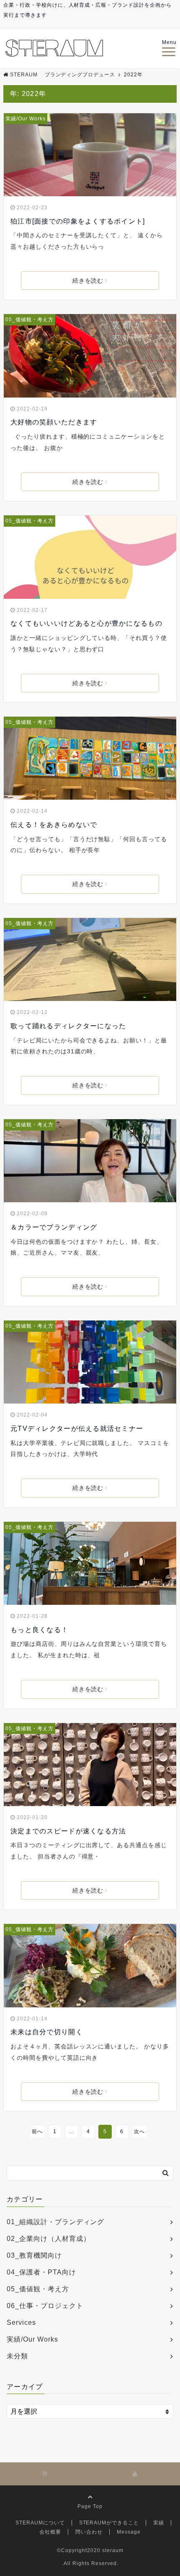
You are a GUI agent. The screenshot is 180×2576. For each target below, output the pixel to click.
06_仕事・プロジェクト (45, 2306)
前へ (37, 2132)
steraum (113, 2550)
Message (129, 2532)
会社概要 (50, 2532)
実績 (159, 2523)
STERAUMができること (109, 2523)
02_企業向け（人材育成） (48, 2239)
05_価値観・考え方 (30, 320)
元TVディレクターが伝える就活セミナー (77, 1428)
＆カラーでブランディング (54, 1227)
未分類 (17, 2356)
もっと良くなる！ (39, 1630)
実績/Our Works (26, 119)
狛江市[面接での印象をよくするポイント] (78, 221)
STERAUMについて (40, 2523)
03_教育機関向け (34, 2255)
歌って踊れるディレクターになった (68, 1026)
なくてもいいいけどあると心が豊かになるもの (86, 623)
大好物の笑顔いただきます (54, 422)
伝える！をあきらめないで (54, 825)
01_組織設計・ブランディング (55, 2222)
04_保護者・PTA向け (41, 2272)
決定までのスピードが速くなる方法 (68, 1831)
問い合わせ (89, 2532)
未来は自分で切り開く (47, 2032)
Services (21, 2323)
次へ (139, 2132)
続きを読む (88, 281)
